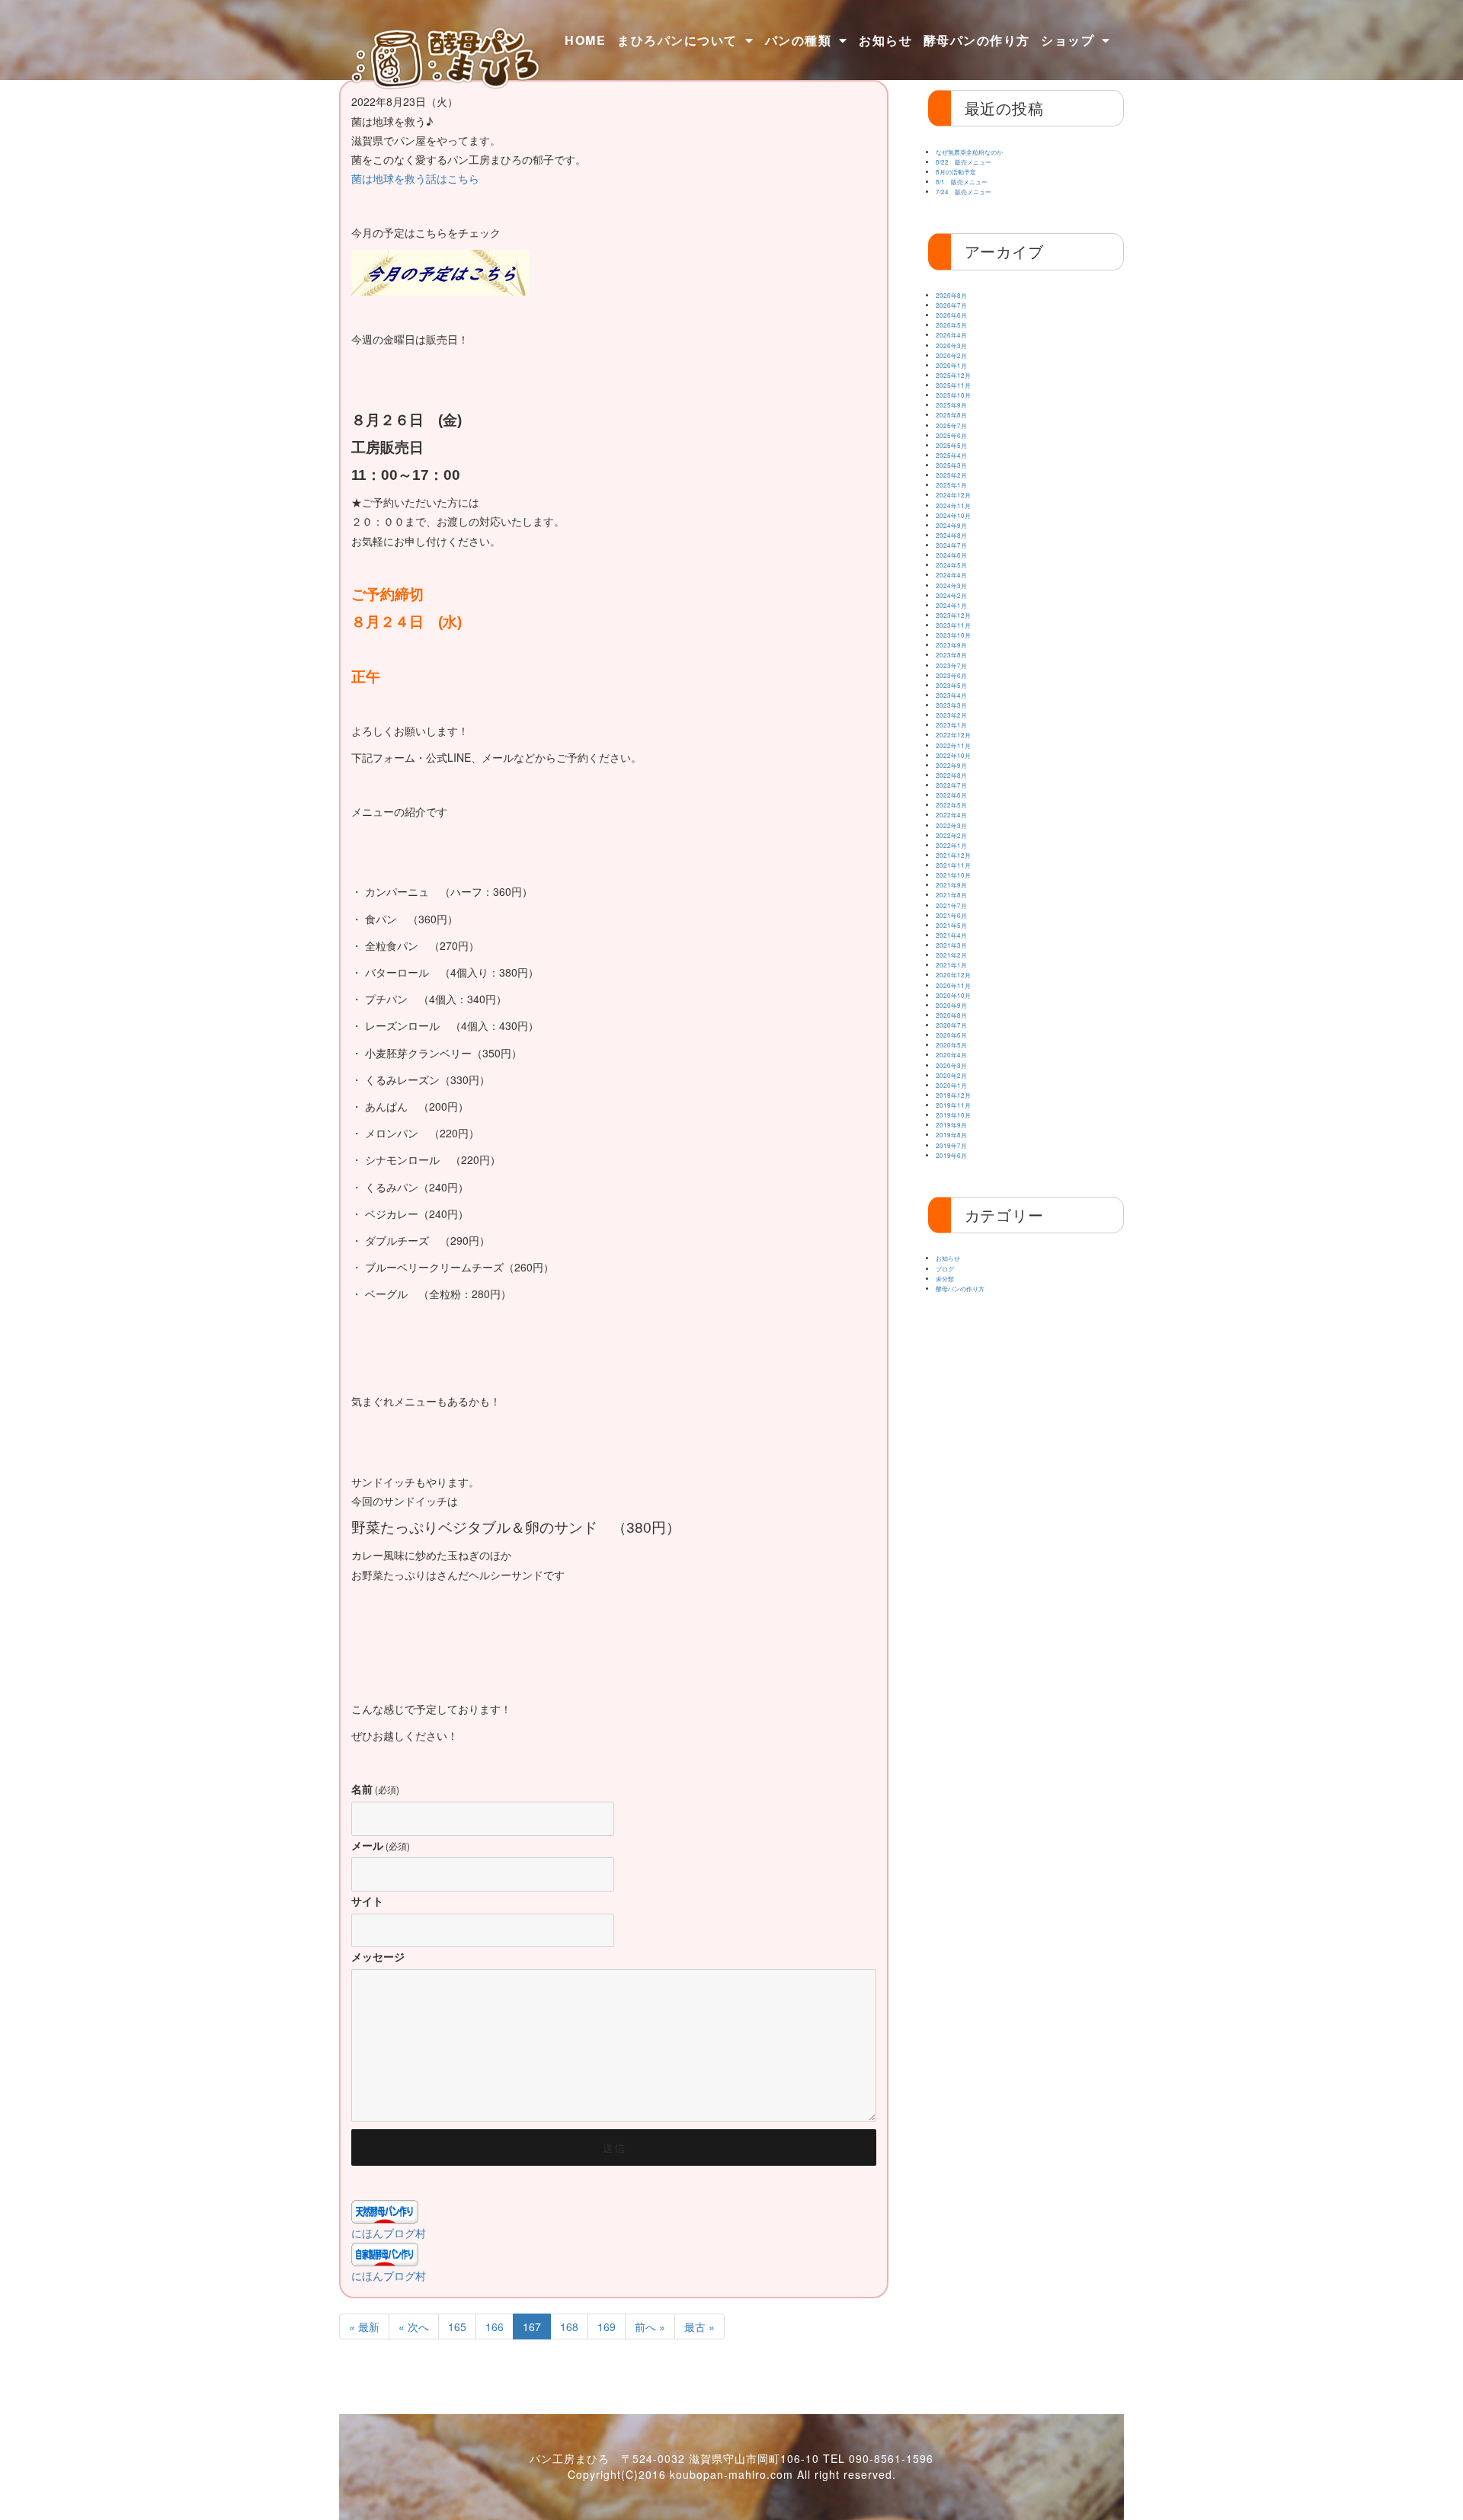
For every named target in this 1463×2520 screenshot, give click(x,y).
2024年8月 (951, 535)
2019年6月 (951, 1155)
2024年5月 (951, 565)
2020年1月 (951, 1085)
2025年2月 (951, 475)
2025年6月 (951, 435)
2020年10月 (953, 995)
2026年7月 (951, 305)
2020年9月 (951, 1005)
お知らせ (885, 40)
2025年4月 (951, 455)
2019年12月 (953, 1095)
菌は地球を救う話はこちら (415, 178)
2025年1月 (951, 485)
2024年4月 (951, 575)
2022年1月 (951, 845)
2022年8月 (951, 775)
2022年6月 (951, 795)
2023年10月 (953, 635)
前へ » (650, 2327)
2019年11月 (953, 1105)
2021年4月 (951, 935)
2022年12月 (953, 735)
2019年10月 (953, 1115)
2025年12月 (953, 375)
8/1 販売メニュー (962, 182)
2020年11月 (953, 985)
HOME (585, 40)
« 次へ (414, 2327)
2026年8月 (951, 295)
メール (381, 1845)
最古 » (699, 2327)
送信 (614, 2147)
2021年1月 (951, 965)
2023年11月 (953, 625)
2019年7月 (951, 1145)
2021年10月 (953, 875)
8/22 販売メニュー (964, 162)
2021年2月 (951, 955)
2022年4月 (951, 815)
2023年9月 (951, 645)
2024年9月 (951, 525)
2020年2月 (951, 1075)
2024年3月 (951, 585)
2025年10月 (953, 395)
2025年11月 (953, 385)
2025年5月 (951, 445)
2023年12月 (953, 615)
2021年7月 (951, 905)
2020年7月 (951, 1025)
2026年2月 (951, 355)
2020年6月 (951, 1035)
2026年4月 (951, 335)
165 (457, 2327)
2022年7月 (951, 785)
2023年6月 (951, 675)
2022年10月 (953, 755)
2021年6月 (951, 915)
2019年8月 (951, 1135)
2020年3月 (951, 1065)
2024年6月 (951, 555)
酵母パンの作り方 (977, 40)
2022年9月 (951, 765)
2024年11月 (953, 505)
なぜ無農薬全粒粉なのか (969, 152)
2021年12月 (953, 855)
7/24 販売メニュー (964, 192)
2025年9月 (951, 405)
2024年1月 (951, 605)
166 (495, 2327)
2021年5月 (951, 925)
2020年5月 (951, 1045)
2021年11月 (953, 865)
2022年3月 (951, 825)
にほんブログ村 (389, 2233)
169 (607, 2327)
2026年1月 (951, 365)
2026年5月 (951, 325)
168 (569, 2327)
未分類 (945, 1279)
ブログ (945, 1269)
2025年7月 (951, 425)
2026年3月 (951, 345)
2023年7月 (951, 665)
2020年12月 (953, 975)
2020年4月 (951, 1055)
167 (532, 2327)
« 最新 (364, 2327)
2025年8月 (951, 415)
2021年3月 (951, 945)
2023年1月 (951, 725)
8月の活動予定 (956, 172)
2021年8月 (951, 895)
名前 (375, 1789)
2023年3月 (951, 705)
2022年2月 (951, 835)
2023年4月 (951, 695)
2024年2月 (951, 595)
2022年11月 (953, 745)
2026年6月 (951, 315)
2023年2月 (951, 715)
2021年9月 (951, 885)
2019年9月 (951, 1125)
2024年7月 (951, 545)
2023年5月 (951, 685)
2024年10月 (953, 515)
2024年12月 (953, 495)
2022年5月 (951, 805)
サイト (367, 1901)
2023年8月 (951, 655)
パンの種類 (799, 40)
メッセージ (378, 1956)
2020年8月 (951, 1015)
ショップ (1068, 40)
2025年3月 (951, 465)
